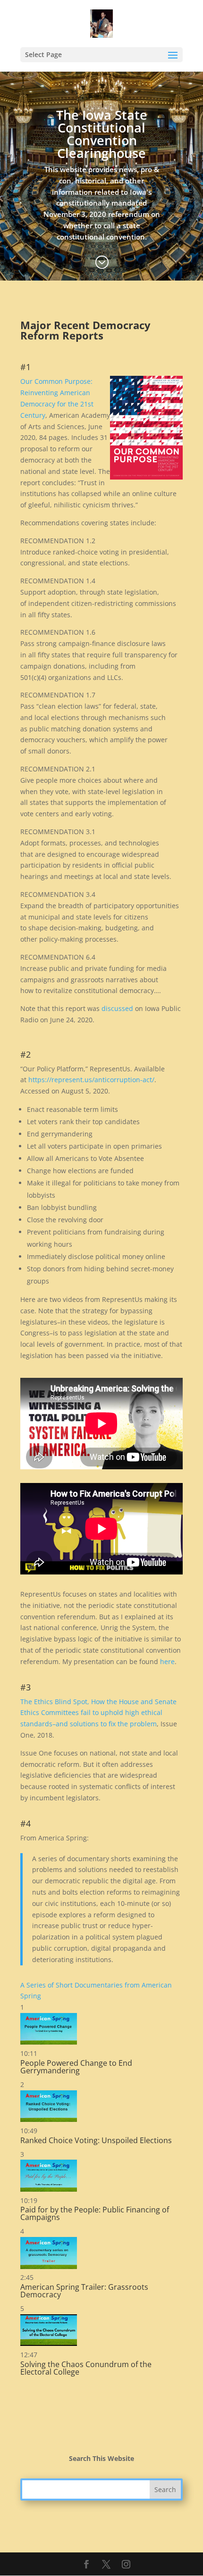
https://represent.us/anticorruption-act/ (91, 1080)
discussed (117, 1008)
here (167, 1661)
